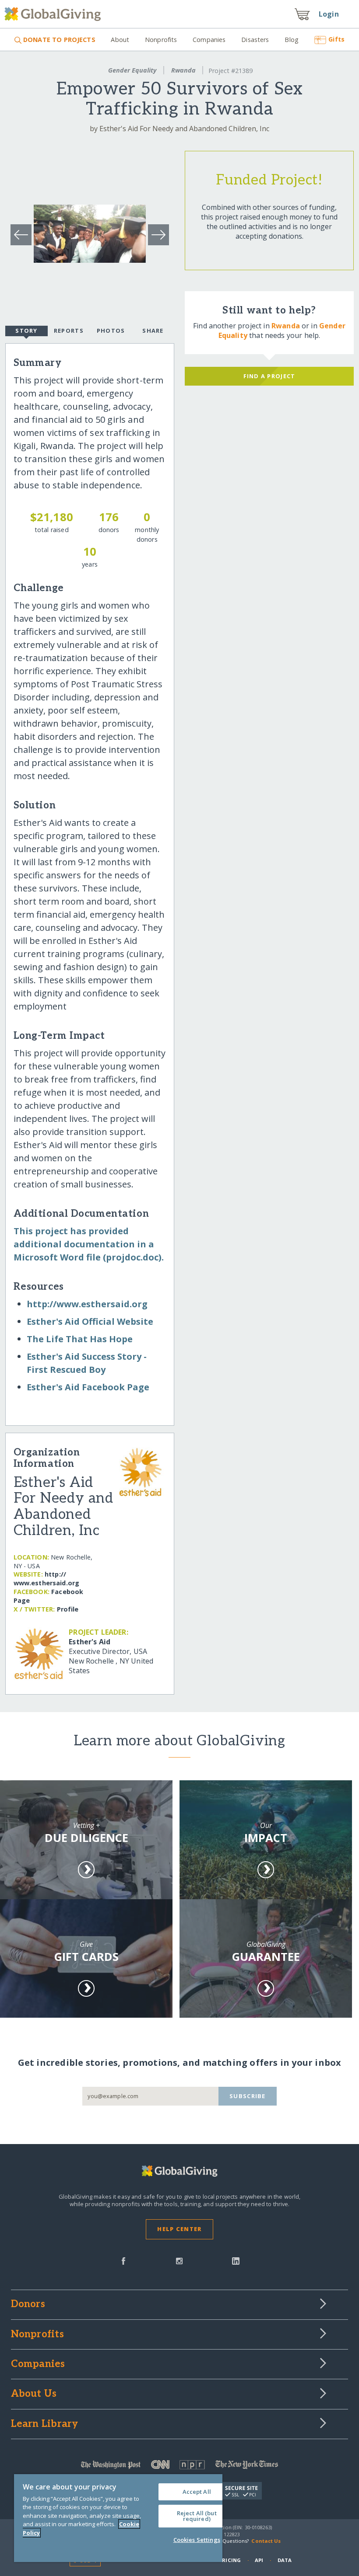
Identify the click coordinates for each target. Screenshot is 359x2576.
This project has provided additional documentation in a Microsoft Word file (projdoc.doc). (89, 1244)
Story (26, 331)
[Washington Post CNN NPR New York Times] (180, 2466)
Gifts (336, 39)
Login (329, 14)
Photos (111, 331)
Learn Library (45, 2424)
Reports (69, 331)
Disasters (255, 40)
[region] (118, 2518)
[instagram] (179, 2260)
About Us (34, 2394)
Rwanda (183, 70)
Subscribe (248, 2096)
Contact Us (266, 2541)
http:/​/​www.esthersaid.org (87, 1304)
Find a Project (269, 376)
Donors (28, 2304)
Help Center (179, 2229)
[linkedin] (236, 2260)
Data (285, 2560)
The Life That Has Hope (80, 1339)
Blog (292, 40)
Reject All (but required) (197, 2516)
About (120, 40)
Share (153, 331)
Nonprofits (161, 40)
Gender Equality (132, 70)
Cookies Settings (197, 2540)
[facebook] (123, 2260)
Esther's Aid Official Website (90, 1321)
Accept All (197, 2492)
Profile (68, 1609)
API (259, 2560)
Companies (209, 40)
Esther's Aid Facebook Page (88, 1387)
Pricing (230, 2560)
